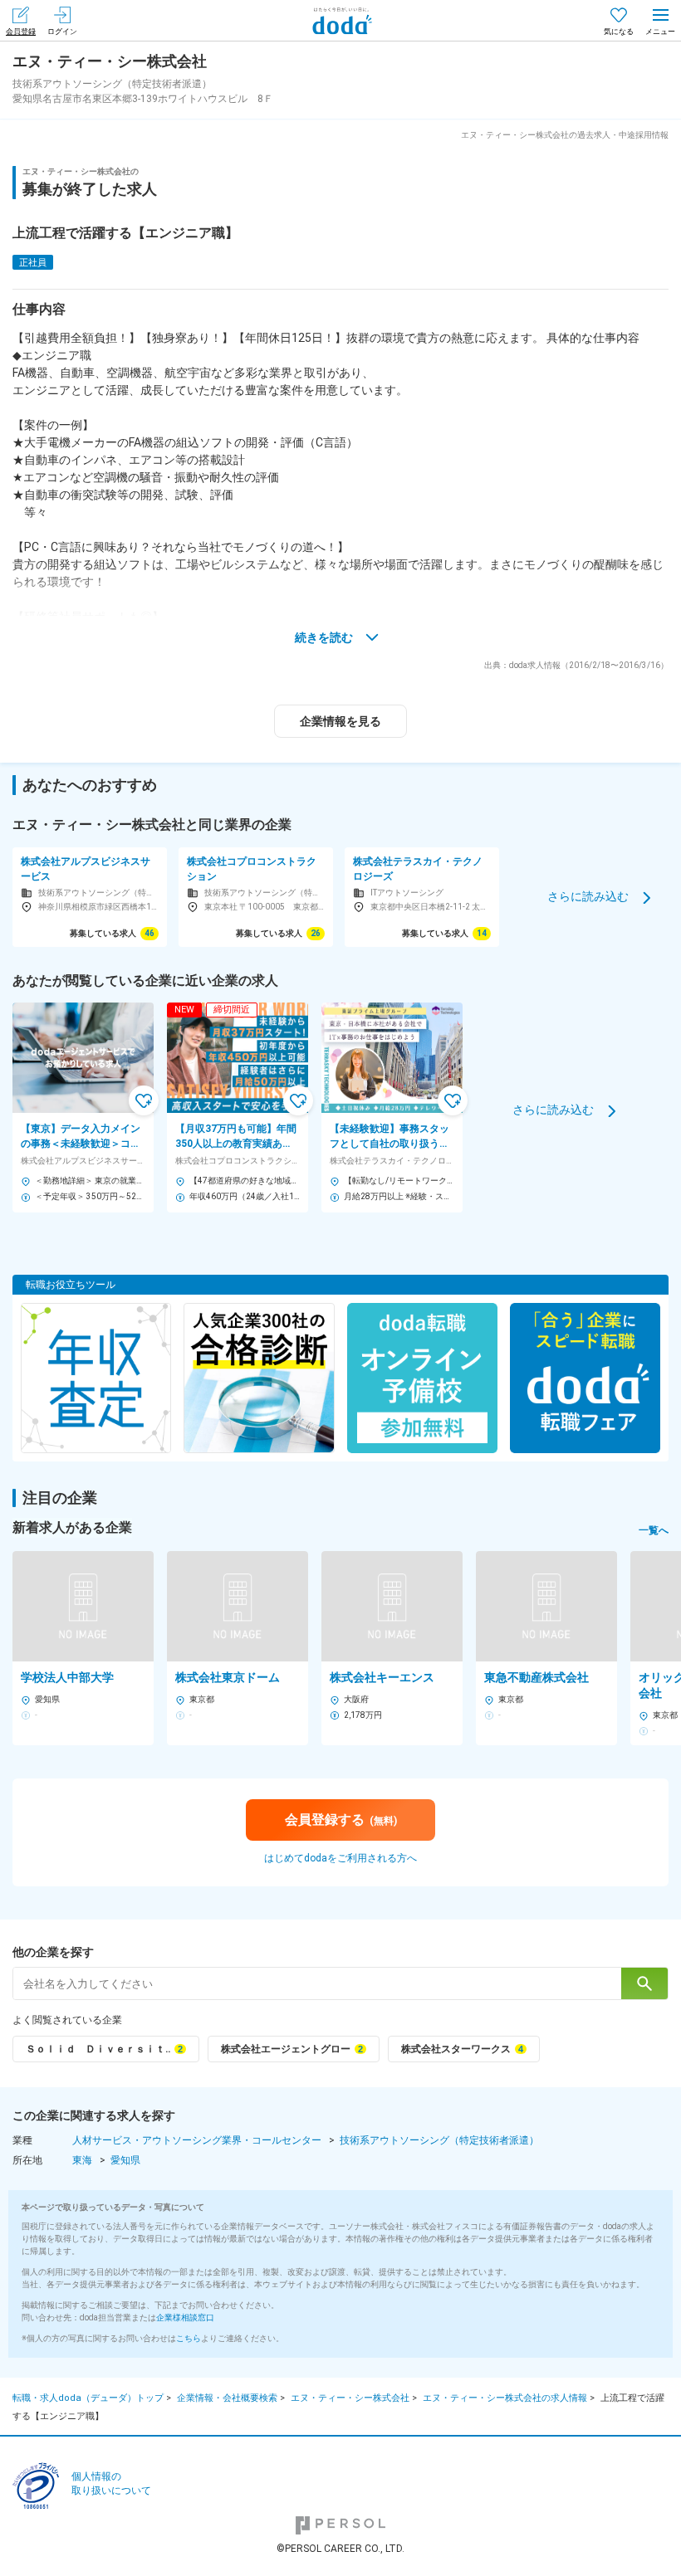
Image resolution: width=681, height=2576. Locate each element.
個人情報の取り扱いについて (111, 2483)
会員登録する (341, 1820)
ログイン (62, 32)
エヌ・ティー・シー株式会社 (350, 2398)
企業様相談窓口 (185, 2317)
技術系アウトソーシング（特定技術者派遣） (439, 2140)
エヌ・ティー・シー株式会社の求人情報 (505, 2398)
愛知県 (125, 2160)
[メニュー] (660, 20)
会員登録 (21, 32)
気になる (619, 32)
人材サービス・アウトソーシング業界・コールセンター (197, 2140)
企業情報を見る (340, 721)
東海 (82, 2160)
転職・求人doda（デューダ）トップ (88, 2398)
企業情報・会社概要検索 (227, 2398)
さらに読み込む (588, 896)
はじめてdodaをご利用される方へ (340, 1858)
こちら (189, 2338)
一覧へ (654, 1530)
